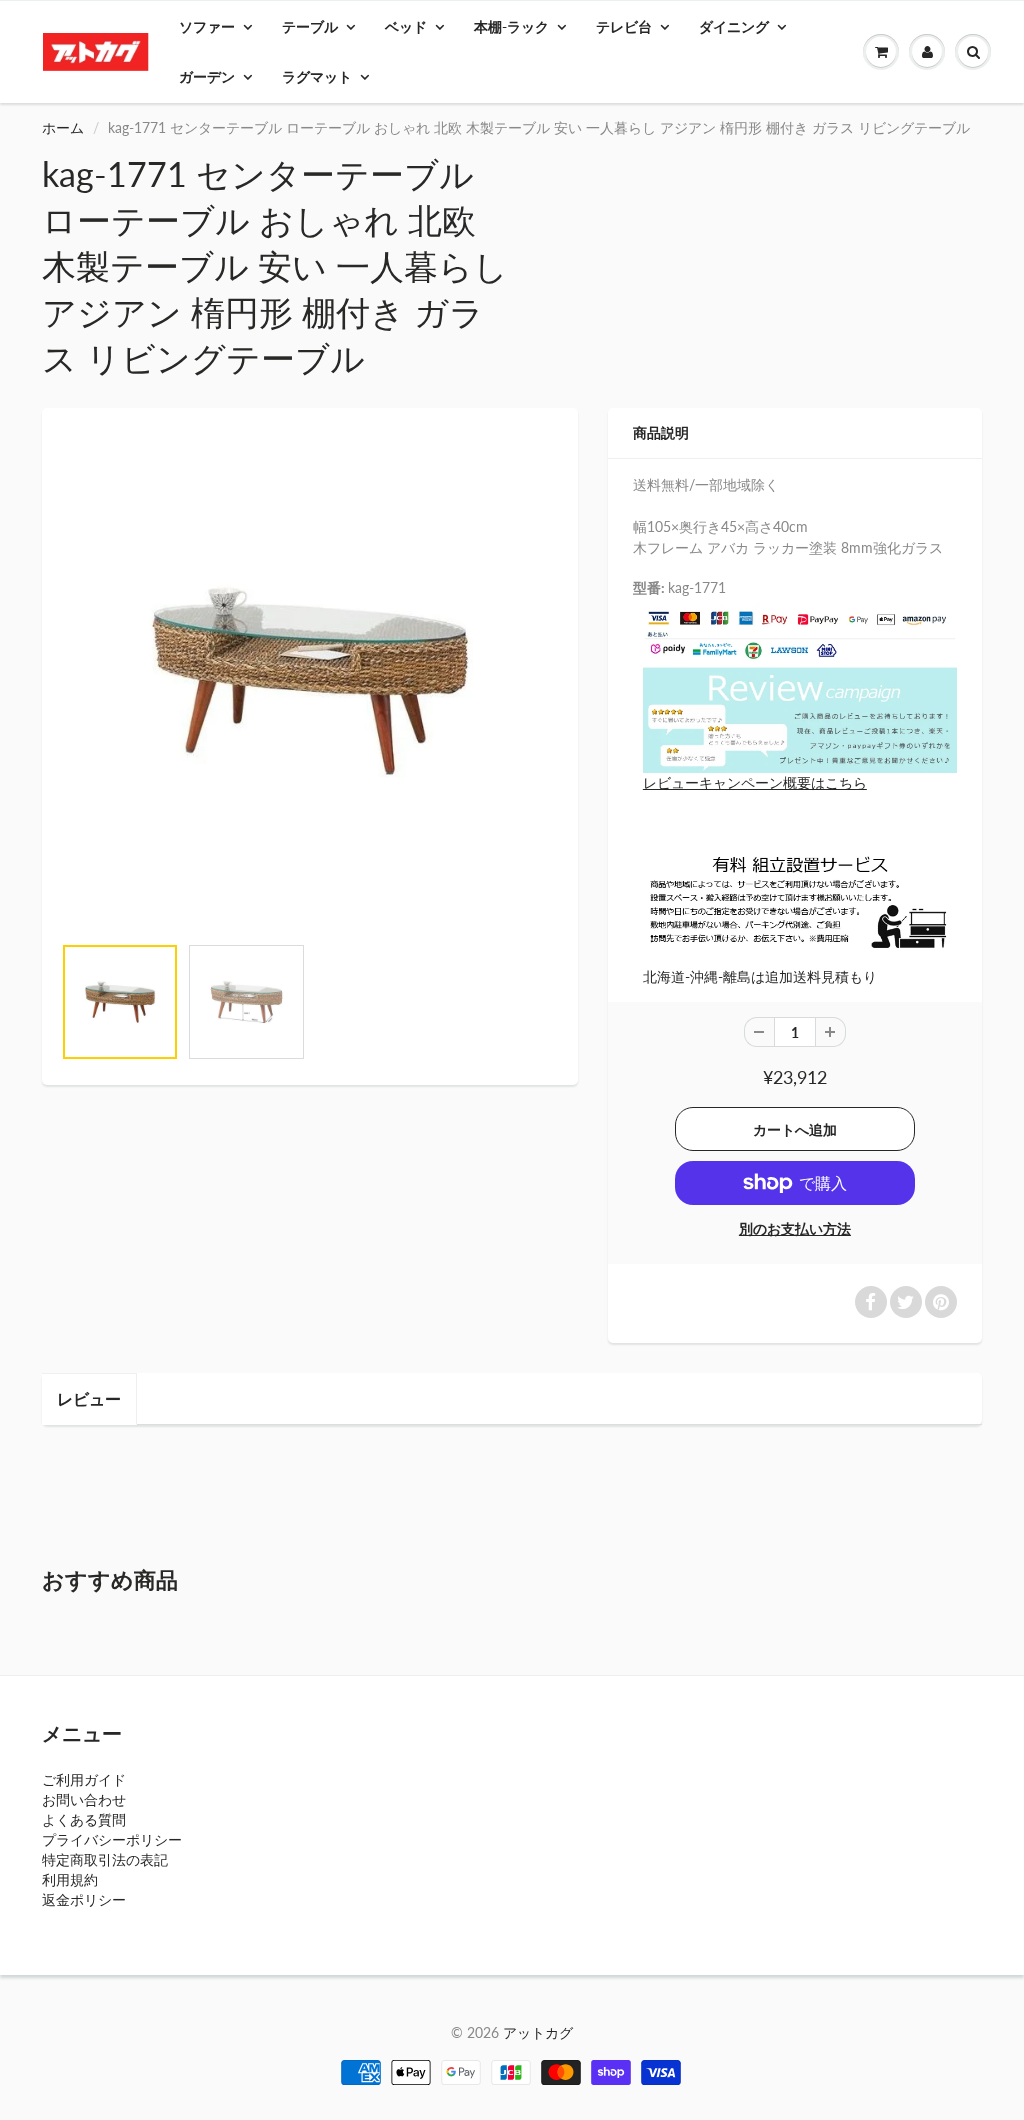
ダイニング (734, 26)
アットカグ (538, 2032)
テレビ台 (624, 26)
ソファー (207, 26)
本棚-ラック (511, 26)
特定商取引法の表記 (105, 1859)
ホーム (63, 127)
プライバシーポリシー (112, 1839)
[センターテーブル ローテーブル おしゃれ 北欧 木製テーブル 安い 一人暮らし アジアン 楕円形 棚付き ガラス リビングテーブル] (310, 681)
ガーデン (207, 76)
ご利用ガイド (84, 1779)
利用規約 (70, 1879)
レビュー (89, 1398)
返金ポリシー (84, 1899)
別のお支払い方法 (795, 1228)
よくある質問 (84, 1819)
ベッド (406, 26)
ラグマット (317, 76)
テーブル (310, 26)
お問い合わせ (84, 1799)
